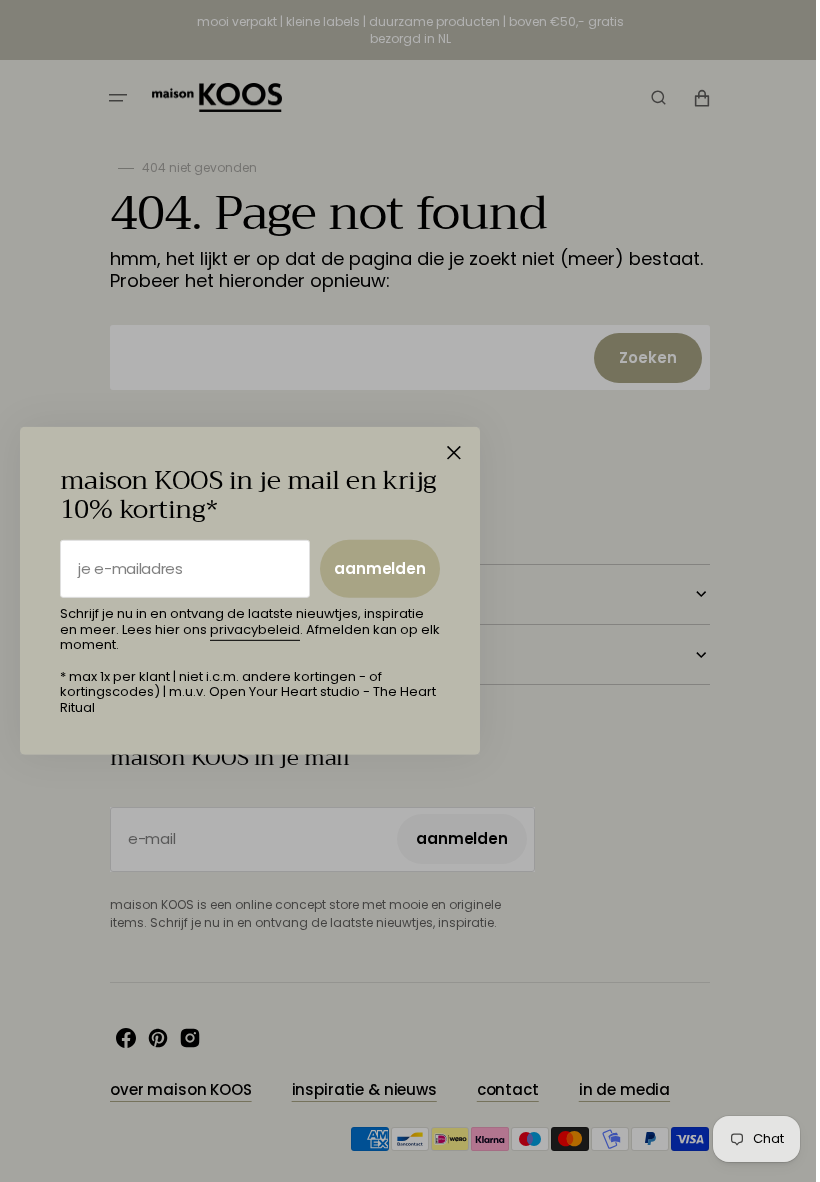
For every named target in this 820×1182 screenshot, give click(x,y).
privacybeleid (255, 629)
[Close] (454, 453)
